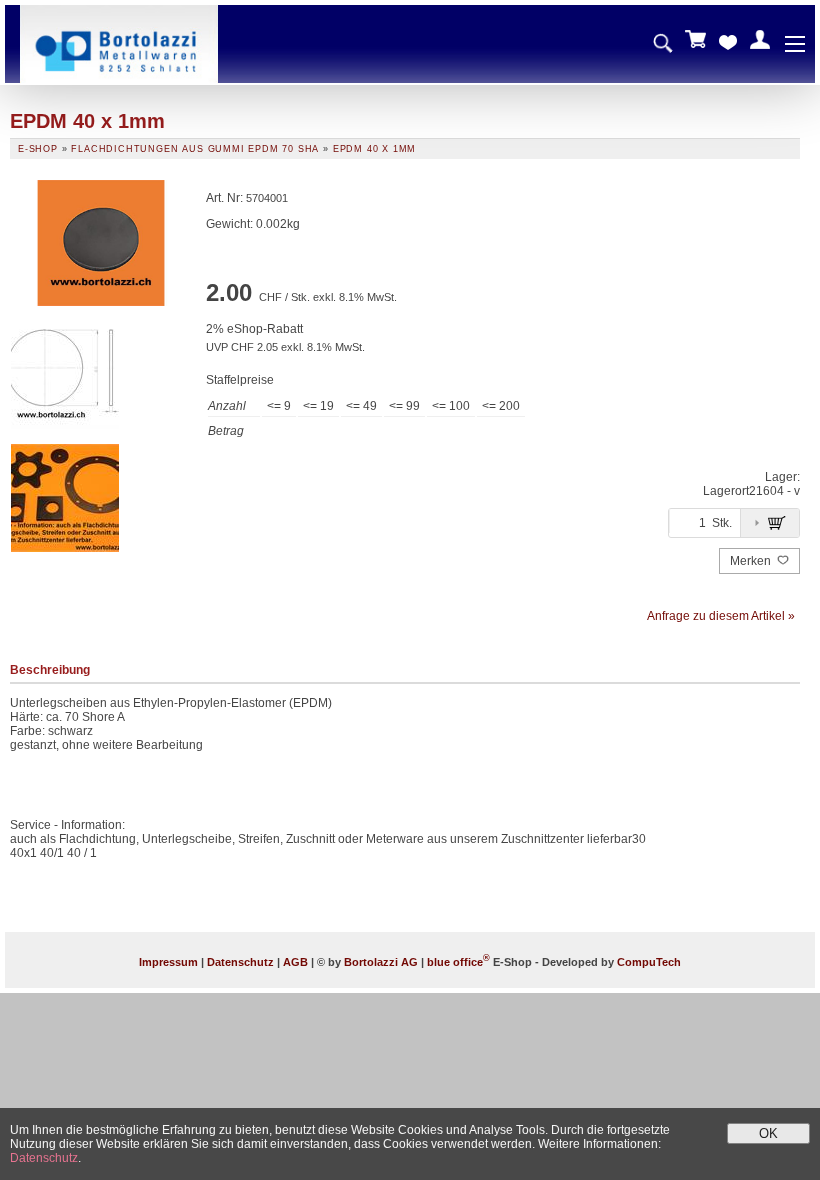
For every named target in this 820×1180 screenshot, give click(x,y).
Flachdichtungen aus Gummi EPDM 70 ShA (195, 149)
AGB (295, 962)
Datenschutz (240, 962)
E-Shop (38, 149)
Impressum (168, 962)
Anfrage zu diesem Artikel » (721, 616)
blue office (458, 962)
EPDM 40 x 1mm (375, 149)
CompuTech (649, 962)
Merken (752, 561)
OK (768, 1133)
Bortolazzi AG (381, 962)
